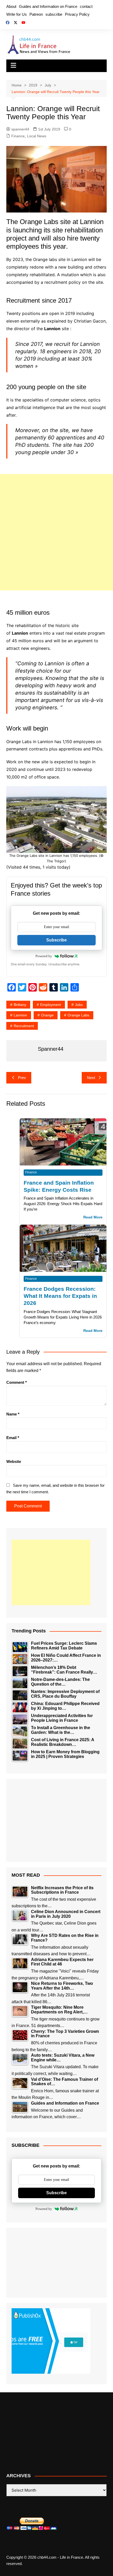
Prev (22, 1078)
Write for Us (17, 14)
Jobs (79, 1005)
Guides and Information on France (48, 6)
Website (14, 1461)
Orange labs (78, 1015)
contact (86, 6)
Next (91, 1078)
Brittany (20, 1005)
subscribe (54, 14)
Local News (37, 136)
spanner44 (20, 129)
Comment (17, 1382)
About (11, 6)
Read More (93, 1217)
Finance (18, 136)
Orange (47, 1015)
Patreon (36, 14)
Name (13, 1414)
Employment (51, 1005)
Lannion (20, 1015)
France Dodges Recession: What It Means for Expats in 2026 (60, 1296)
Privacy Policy (77, 14)
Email (13, 1438)
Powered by (44, 956)
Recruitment (24, 1026)
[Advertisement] (56, 532)
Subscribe (56, 940)
